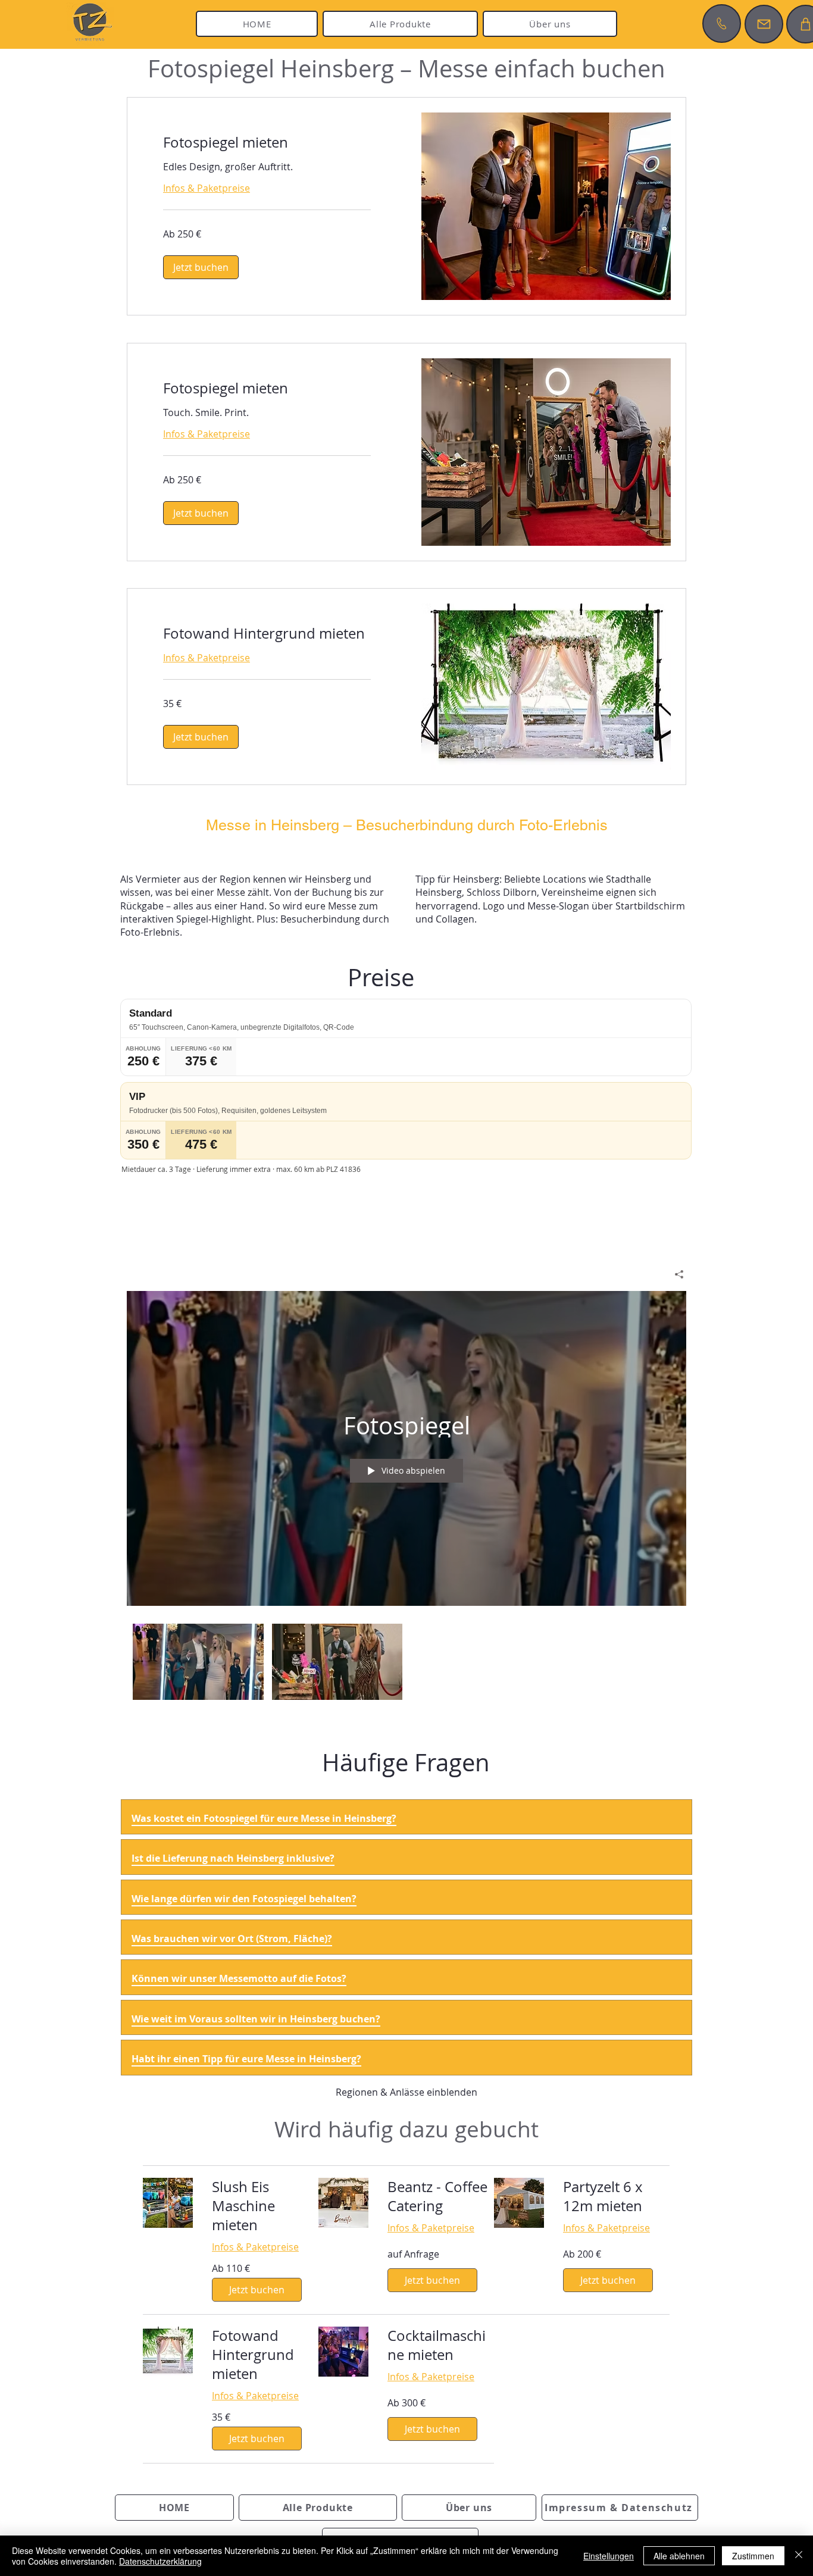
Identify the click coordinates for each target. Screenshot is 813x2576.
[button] (201, 267)
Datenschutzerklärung (160, 2561)
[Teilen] (675, 1274)
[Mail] (764, 24)
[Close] (799, 2556)
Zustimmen (753, 2556)
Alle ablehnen (679, 2556)
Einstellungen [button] (609, 2556)
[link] (267, 143)
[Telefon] (722, 24)
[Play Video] (198, 1661)
